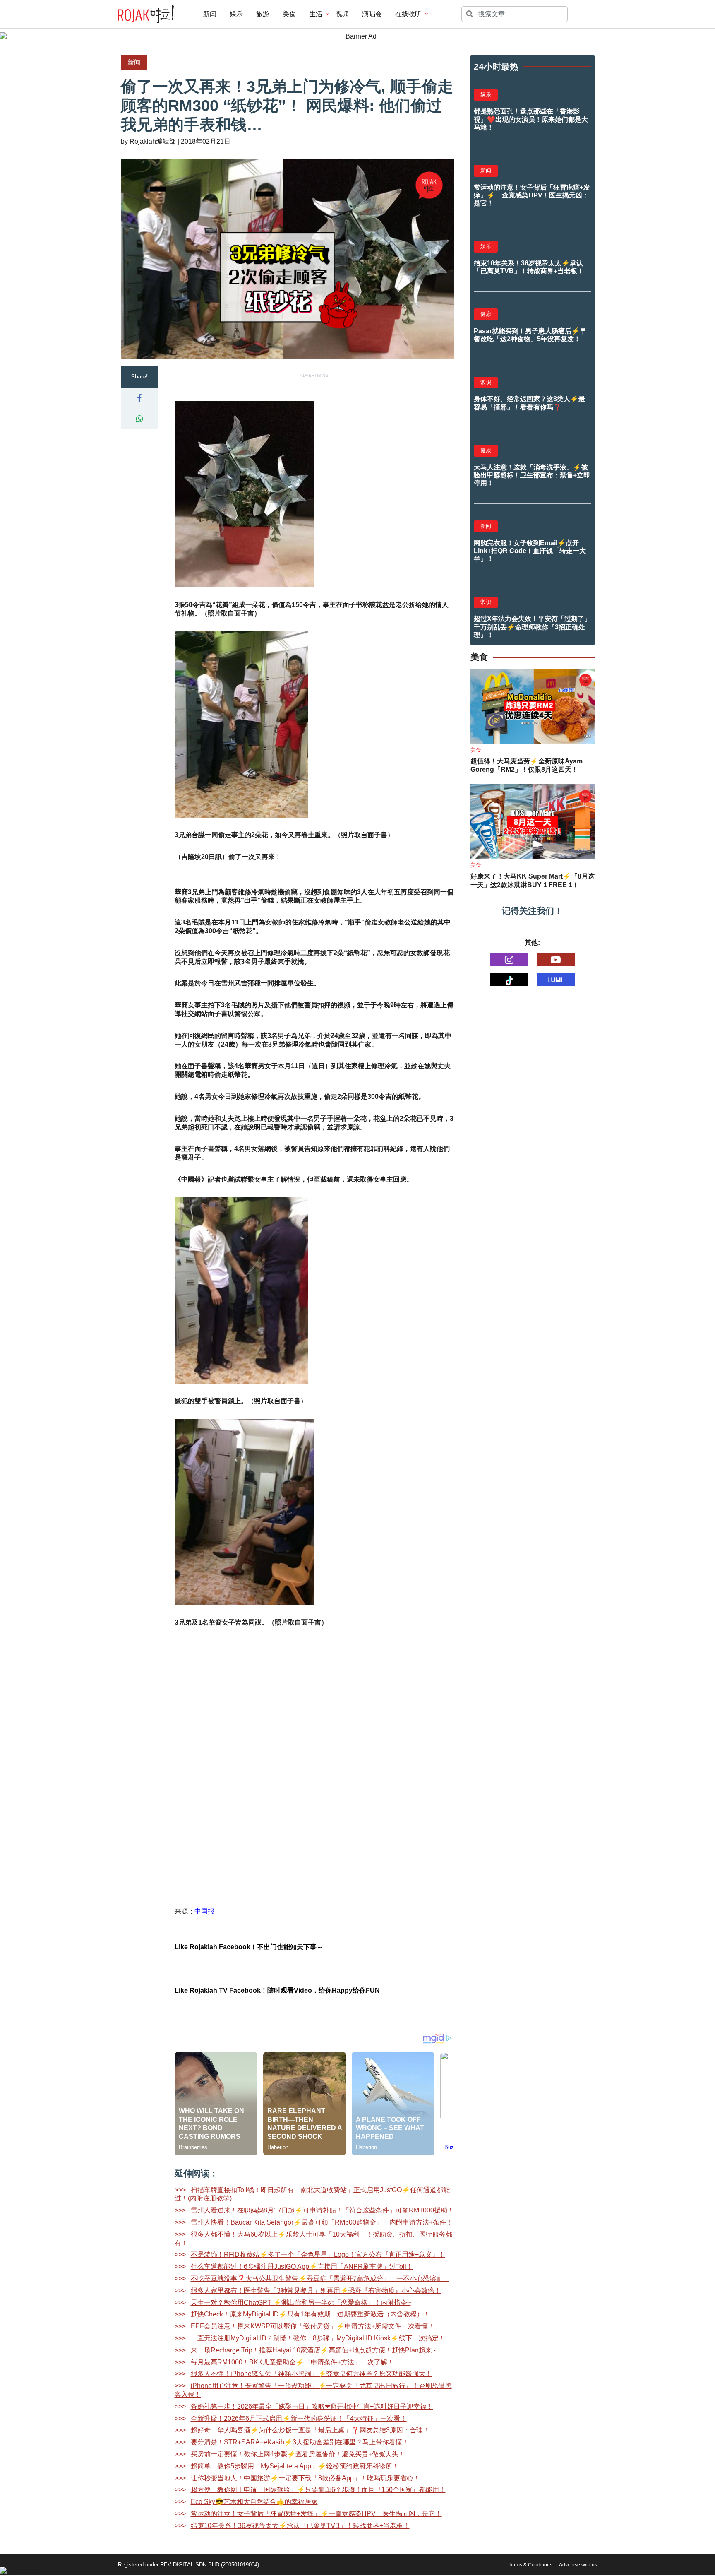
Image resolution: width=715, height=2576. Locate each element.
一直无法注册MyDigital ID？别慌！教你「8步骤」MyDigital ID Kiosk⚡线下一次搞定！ (318, 2338)
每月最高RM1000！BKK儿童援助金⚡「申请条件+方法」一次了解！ (292, 2362)
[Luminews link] (556, 980)
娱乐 (236, 14)
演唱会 (372, 14)
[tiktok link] (509, 980)
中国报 (204, 1911)
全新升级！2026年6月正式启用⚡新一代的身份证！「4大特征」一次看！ (299, 2418)
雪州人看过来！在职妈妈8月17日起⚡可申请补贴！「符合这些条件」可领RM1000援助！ (322, 2210)
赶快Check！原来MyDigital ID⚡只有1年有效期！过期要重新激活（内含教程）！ (310, 2314)
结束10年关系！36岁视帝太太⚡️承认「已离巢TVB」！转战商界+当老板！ (300, 2526)
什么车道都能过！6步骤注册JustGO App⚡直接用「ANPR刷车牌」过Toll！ (302, 2267)
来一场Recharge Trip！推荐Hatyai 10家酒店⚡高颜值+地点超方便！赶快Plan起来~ (313, 2350)
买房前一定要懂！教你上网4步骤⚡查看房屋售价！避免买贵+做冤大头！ (298, 2454)
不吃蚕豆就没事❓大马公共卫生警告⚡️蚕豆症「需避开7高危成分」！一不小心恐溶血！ (320, 2279)
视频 (342, 14)
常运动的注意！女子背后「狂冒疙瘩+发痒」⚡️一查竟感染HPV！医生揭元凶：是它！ (316, 2514)
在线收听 (408, 14)
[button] (139, 398)
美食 (289, 14)
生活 (316, 14)
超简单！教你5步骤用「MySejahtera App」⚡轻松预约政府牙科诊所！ (295, 2466)
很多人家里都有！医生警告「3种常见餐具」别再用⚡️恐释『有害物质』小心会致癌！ (316, 2291)
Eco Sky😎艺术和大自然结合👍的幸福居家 (254, 2502)
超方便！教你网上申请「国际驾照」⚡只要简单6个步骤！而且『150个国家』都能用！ (318, 2490)
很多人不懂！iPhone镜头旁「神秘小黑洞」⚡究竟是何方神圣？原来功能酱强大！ (311, 2374)
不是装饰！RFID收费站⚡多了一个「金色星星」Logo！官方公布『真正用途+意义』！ (318, 2255)
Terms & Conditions (530, 2565)
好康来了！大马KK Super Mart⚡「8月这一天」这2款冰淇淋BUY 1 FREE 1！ (533, 881)
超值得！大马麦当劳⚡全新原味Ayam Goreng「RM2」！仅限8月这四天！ (527, 766)
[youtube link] (556, 960)
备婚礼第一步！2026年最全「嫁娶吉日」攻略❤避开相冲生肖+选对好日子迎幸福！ (312, 2406)
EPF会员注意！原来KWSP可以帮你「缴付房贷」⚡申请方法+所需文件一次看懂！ (313, 2326)
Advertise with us (578, 2565)
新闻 (210, 14)
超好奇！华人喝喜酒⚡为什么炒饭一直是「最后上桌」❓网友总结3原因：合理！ (310, 2430)
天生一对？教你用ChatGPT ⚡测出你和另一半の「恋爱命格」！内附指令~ (301, 2303)
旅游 (263, 14)
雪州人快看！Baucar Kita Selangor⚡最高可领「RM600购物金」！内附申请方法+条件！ (322, 2222)
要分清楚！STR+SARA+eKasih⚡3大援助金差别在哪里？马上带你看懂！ (300, 2442)
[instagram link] (509, 960)
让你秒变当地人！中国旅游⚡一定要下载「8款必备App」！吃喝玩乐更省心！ (305, 2478)
